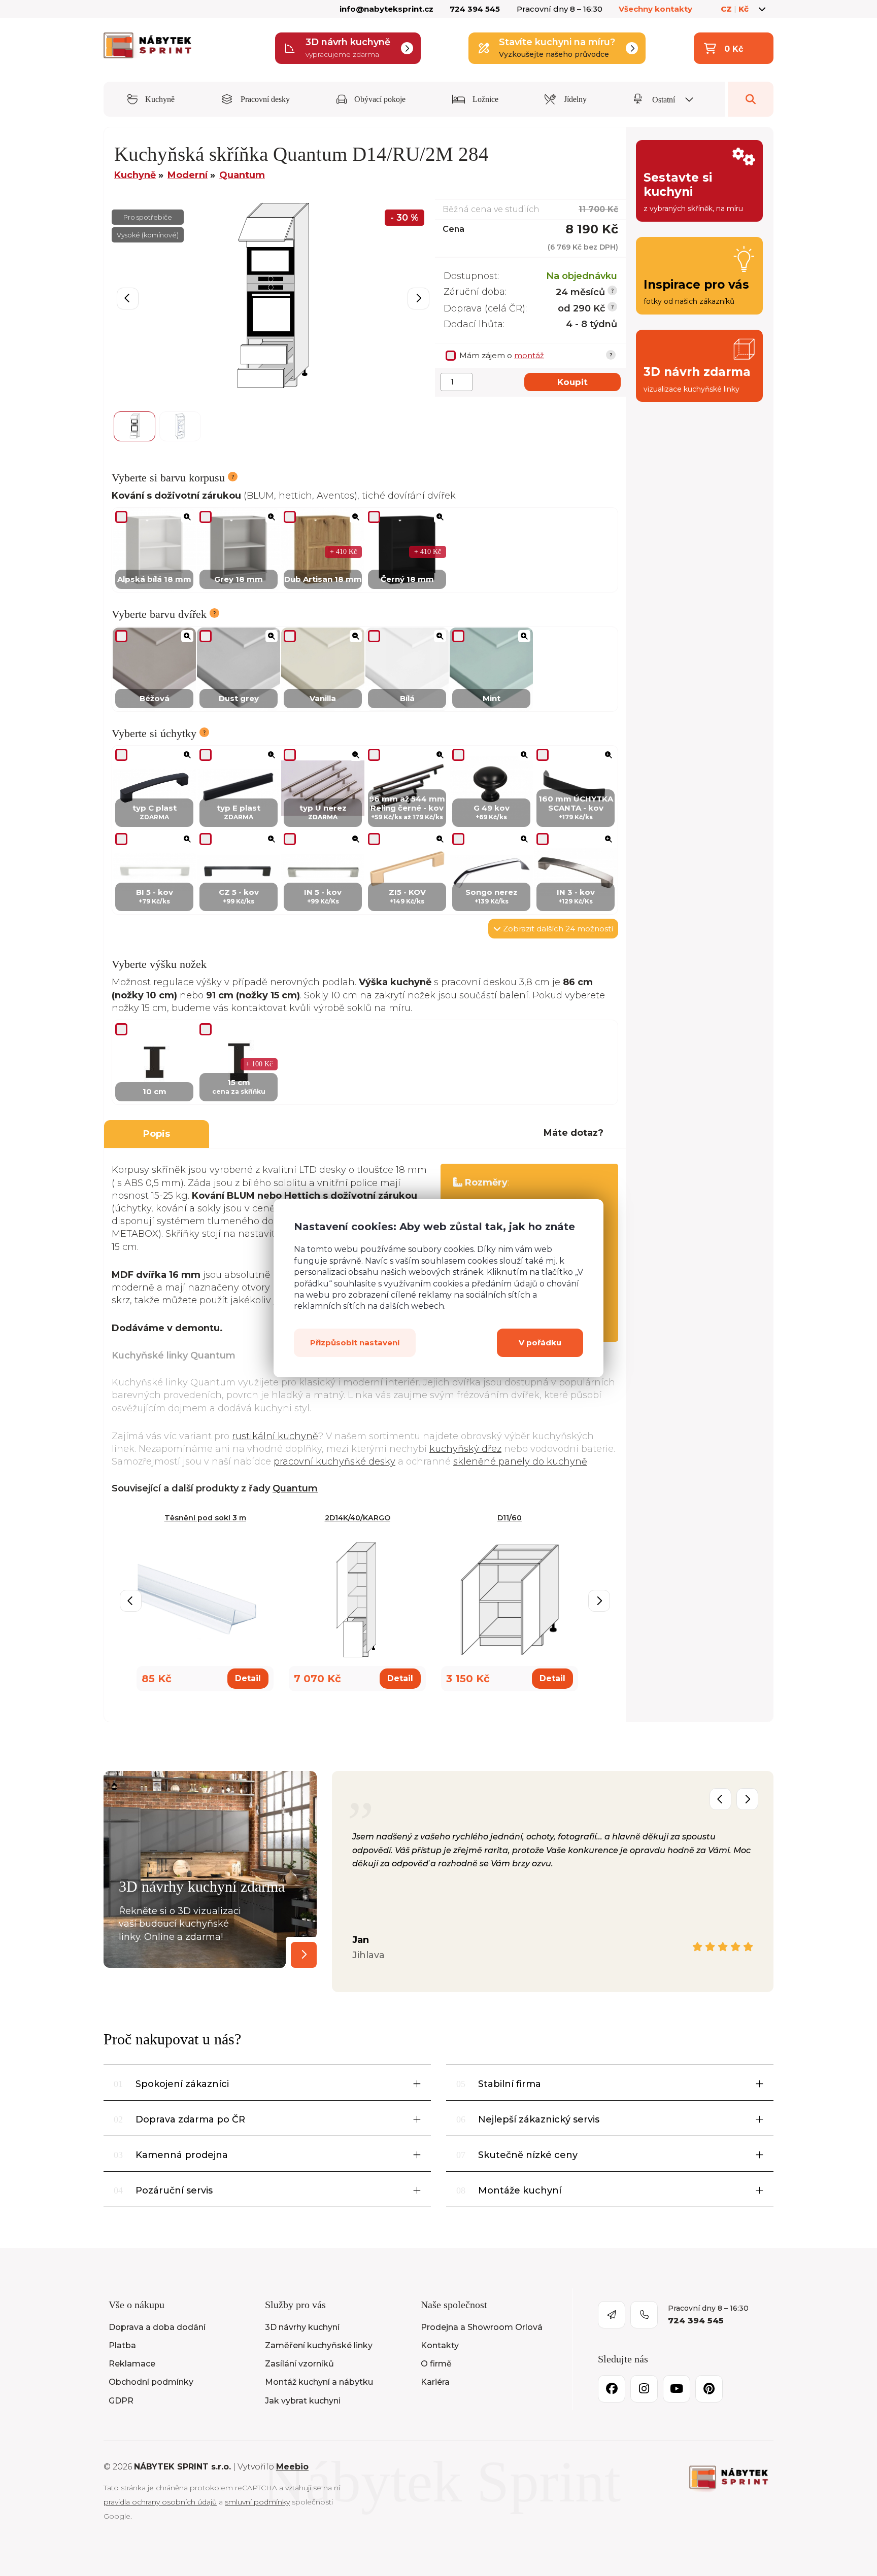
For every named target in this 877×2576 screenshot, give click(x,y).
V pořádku (540, 1342)
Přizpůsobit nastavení (355, 1342)
